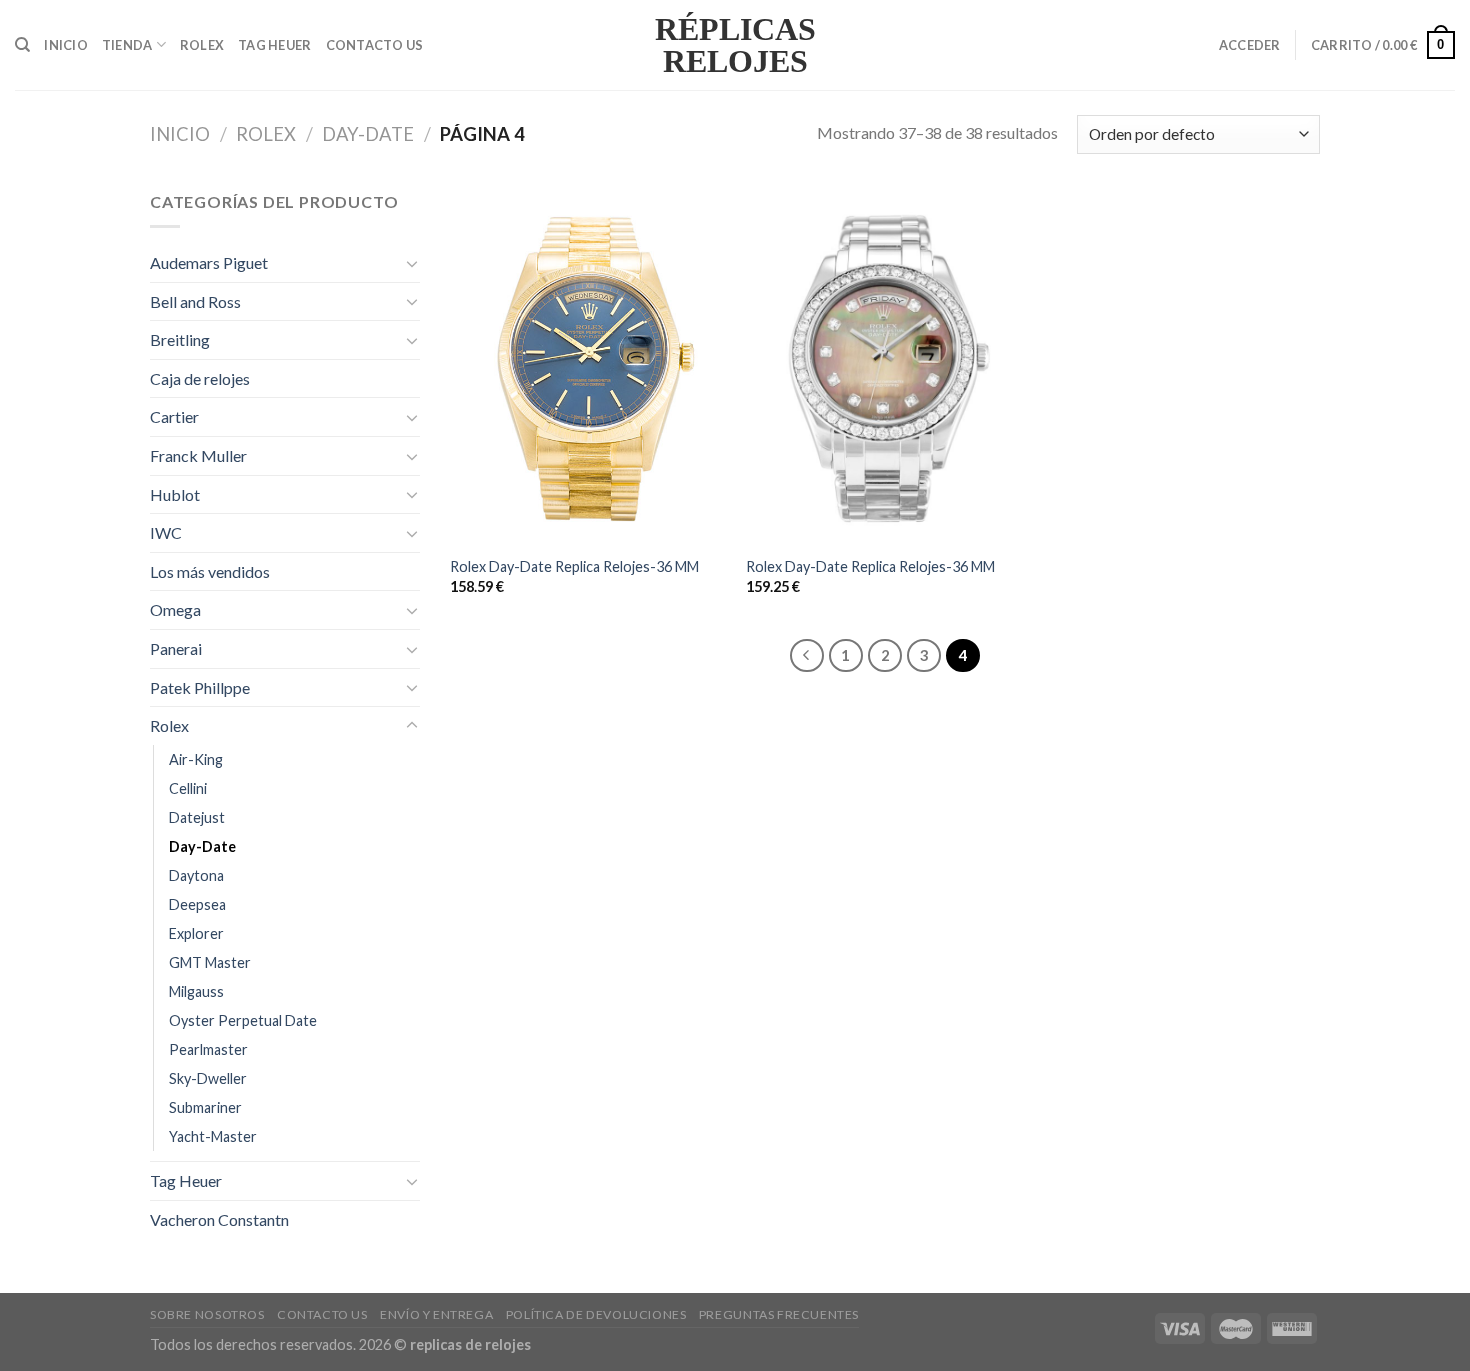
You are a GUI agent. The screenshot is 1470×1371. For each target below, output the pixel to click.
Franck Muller (198, 455)
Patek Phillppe (200, 687)
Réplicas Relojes (735, 45)
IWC (166, 532)
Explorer (196, 933)
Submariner (205, 1107)
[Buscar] (22, 45)
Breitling (180, 339)
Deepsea (197, 904)
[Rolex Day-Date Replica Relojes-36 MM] (588, 366)
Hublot (175, 494)
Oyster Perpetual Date (243, 1020)
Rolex (202, 45)
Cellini (188, 788)
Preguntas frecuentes (779, 1314)
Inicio (66, 45)
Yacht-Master (213, 1136)
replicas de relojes (470, 1344)
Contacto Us (375, 45)
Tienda (127, 45)
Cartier (174, 416)
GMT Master (210, 962)
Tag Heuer (274, 45)
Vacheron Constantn (219, 1219)
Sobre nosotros (207, 1314)
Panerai (176, 648)
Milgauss (196, 991)
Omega (175, 609)
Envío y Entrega (436, 1314)
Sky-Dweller (208, 1078)
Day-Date (368, 134)
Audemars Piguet (209, 262)
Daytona (196, 875)
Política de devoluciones (596, 1314)
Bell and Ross (195, 301)
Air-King (196, 759)
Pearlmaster (208, 1049)
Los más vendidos (210, 571)
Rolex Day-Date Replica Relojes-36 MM (574, 566)
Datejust (197, 817)
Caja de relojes (200, 378)
